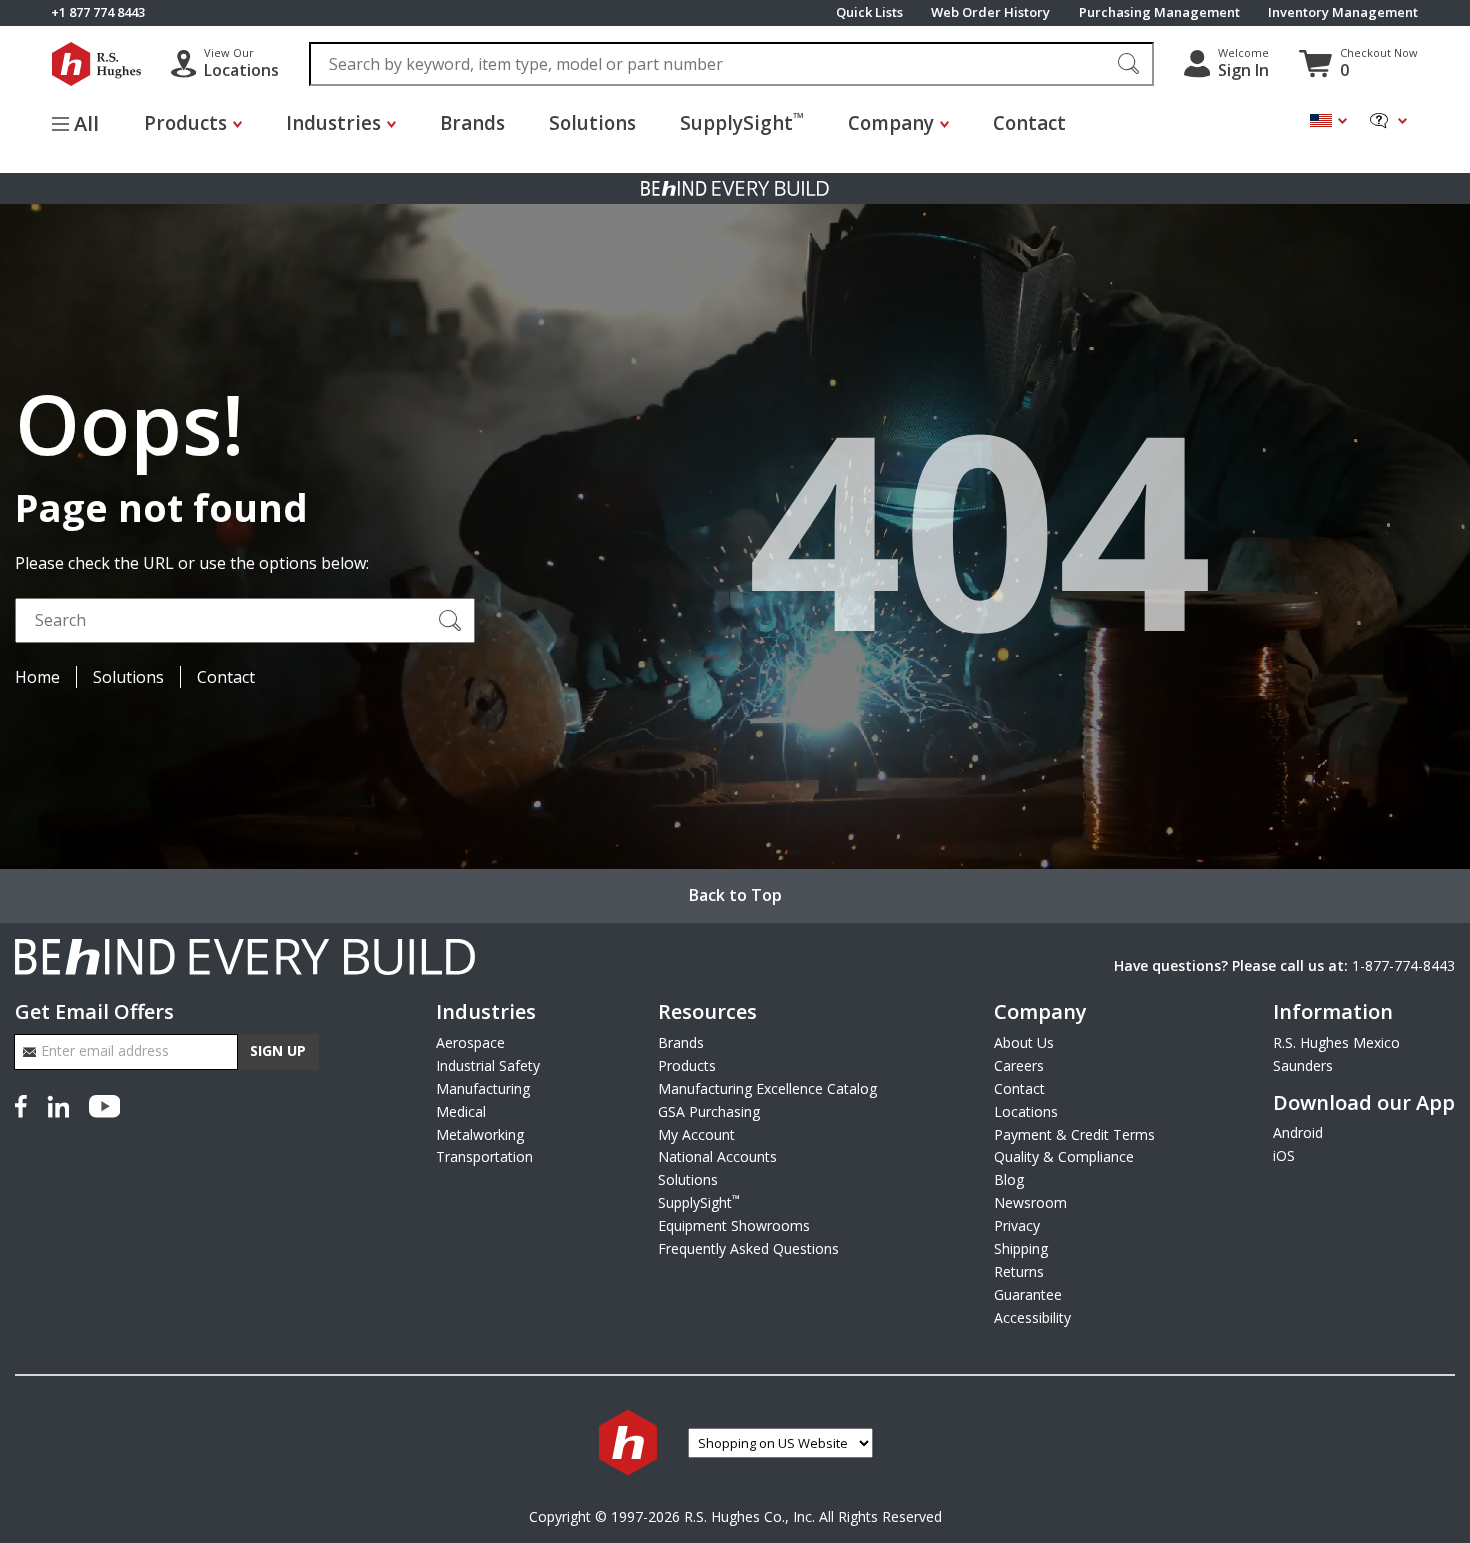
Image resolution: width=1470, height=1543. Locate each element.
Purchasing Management (1159, 12)
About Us (1024, 1042)
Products (687, 1065)
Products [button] (185, 123)
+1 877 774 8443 (98, 12)
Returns (1019, 1271)
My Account (696, 1134)
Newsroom (1030, 1202)
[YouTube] (104, 1105)
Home (37, 677)
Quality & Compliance (1064, 1156)
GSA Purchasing (709, 1111)
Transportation (484, 1156)
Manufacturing (483, 1088)
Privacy (1017, 1225)
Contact (1029, 123)
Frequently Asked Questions (748, 1248)
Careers (1019, 1065)
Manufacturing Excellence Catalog (767, 1088)
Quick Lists (869, 12)
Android (1298, 1132)
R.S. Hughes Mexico (1336, 1042)
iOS (1284, 1155)
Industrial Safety (488, 1065)
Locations (1026, 1111)
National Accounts (717, 1156)
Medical (461, 1111)
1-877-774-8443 (1403, 965)
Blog (1009, 1179)
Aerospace (470, 1042)
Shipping (1021, 1248)
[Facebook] (25, 1105)
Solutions (592, 123)
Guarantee (1028, 1294)
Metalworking (480, 1134)
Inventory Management (1343, 12)
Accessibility (1032, 1317)
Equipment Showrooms (734, 1225)
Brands (472, 123)
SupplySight (742, 122)
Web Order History (990, 12)
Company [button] (891, 123)
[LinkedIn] (58, 1105)
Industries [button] (333, 123)
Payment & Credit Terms (1074, 1134)
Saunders (1303, 1065)
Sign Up (278, 1050)
